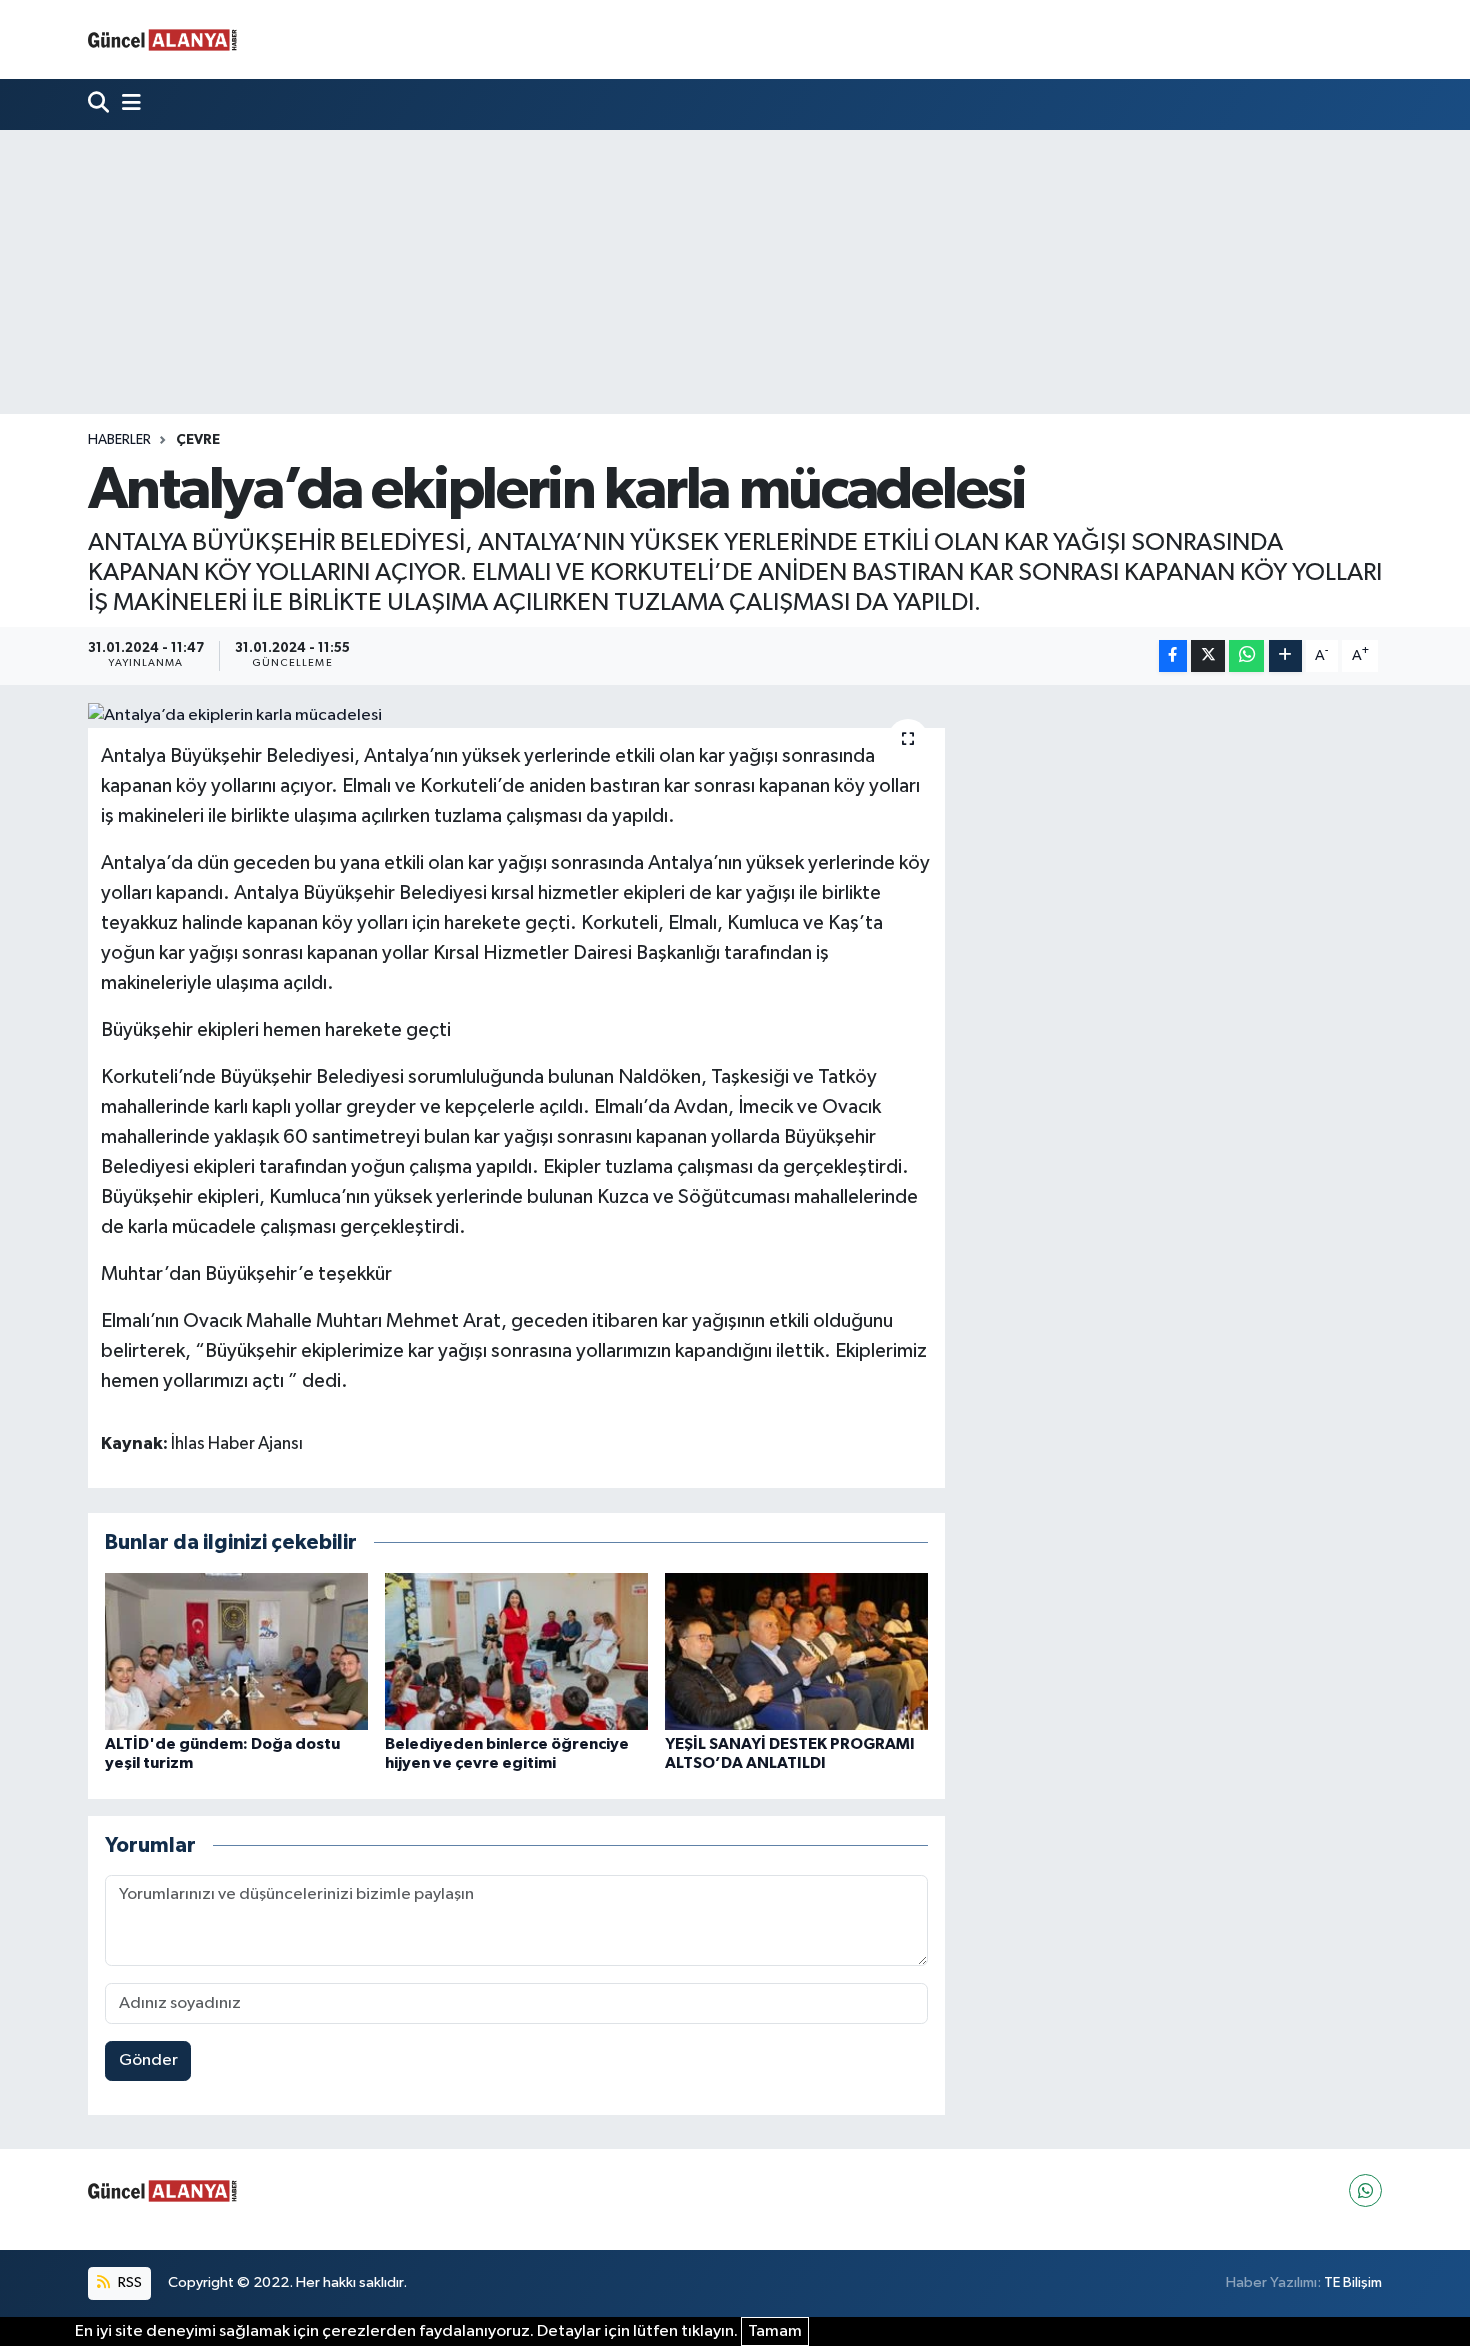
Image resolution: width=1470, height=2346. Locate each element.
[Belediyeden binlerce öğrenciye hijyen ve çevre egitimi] (516, 1651)
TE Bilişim (1353, 2282)
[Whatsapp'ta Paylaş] (1246, 656)
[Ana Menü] (127, 104)
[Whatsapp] (1365, 2190)
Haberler (119, 440)
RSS (128, 2282)
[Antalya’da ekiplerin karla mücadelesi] (516, 715)
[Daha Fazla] (1285, 656)
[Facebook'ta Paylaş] (1173, 656)
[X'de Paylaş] (1208, 656)
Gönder (148, 2060)
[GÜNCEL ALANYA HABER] (163, 39)
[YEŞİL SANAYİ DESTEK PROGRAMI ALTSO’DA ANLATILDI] (796, 1651)
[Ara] (100, 104)
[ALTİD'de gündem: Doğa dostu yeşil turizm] (236, 1651)
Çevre (198, 440)
